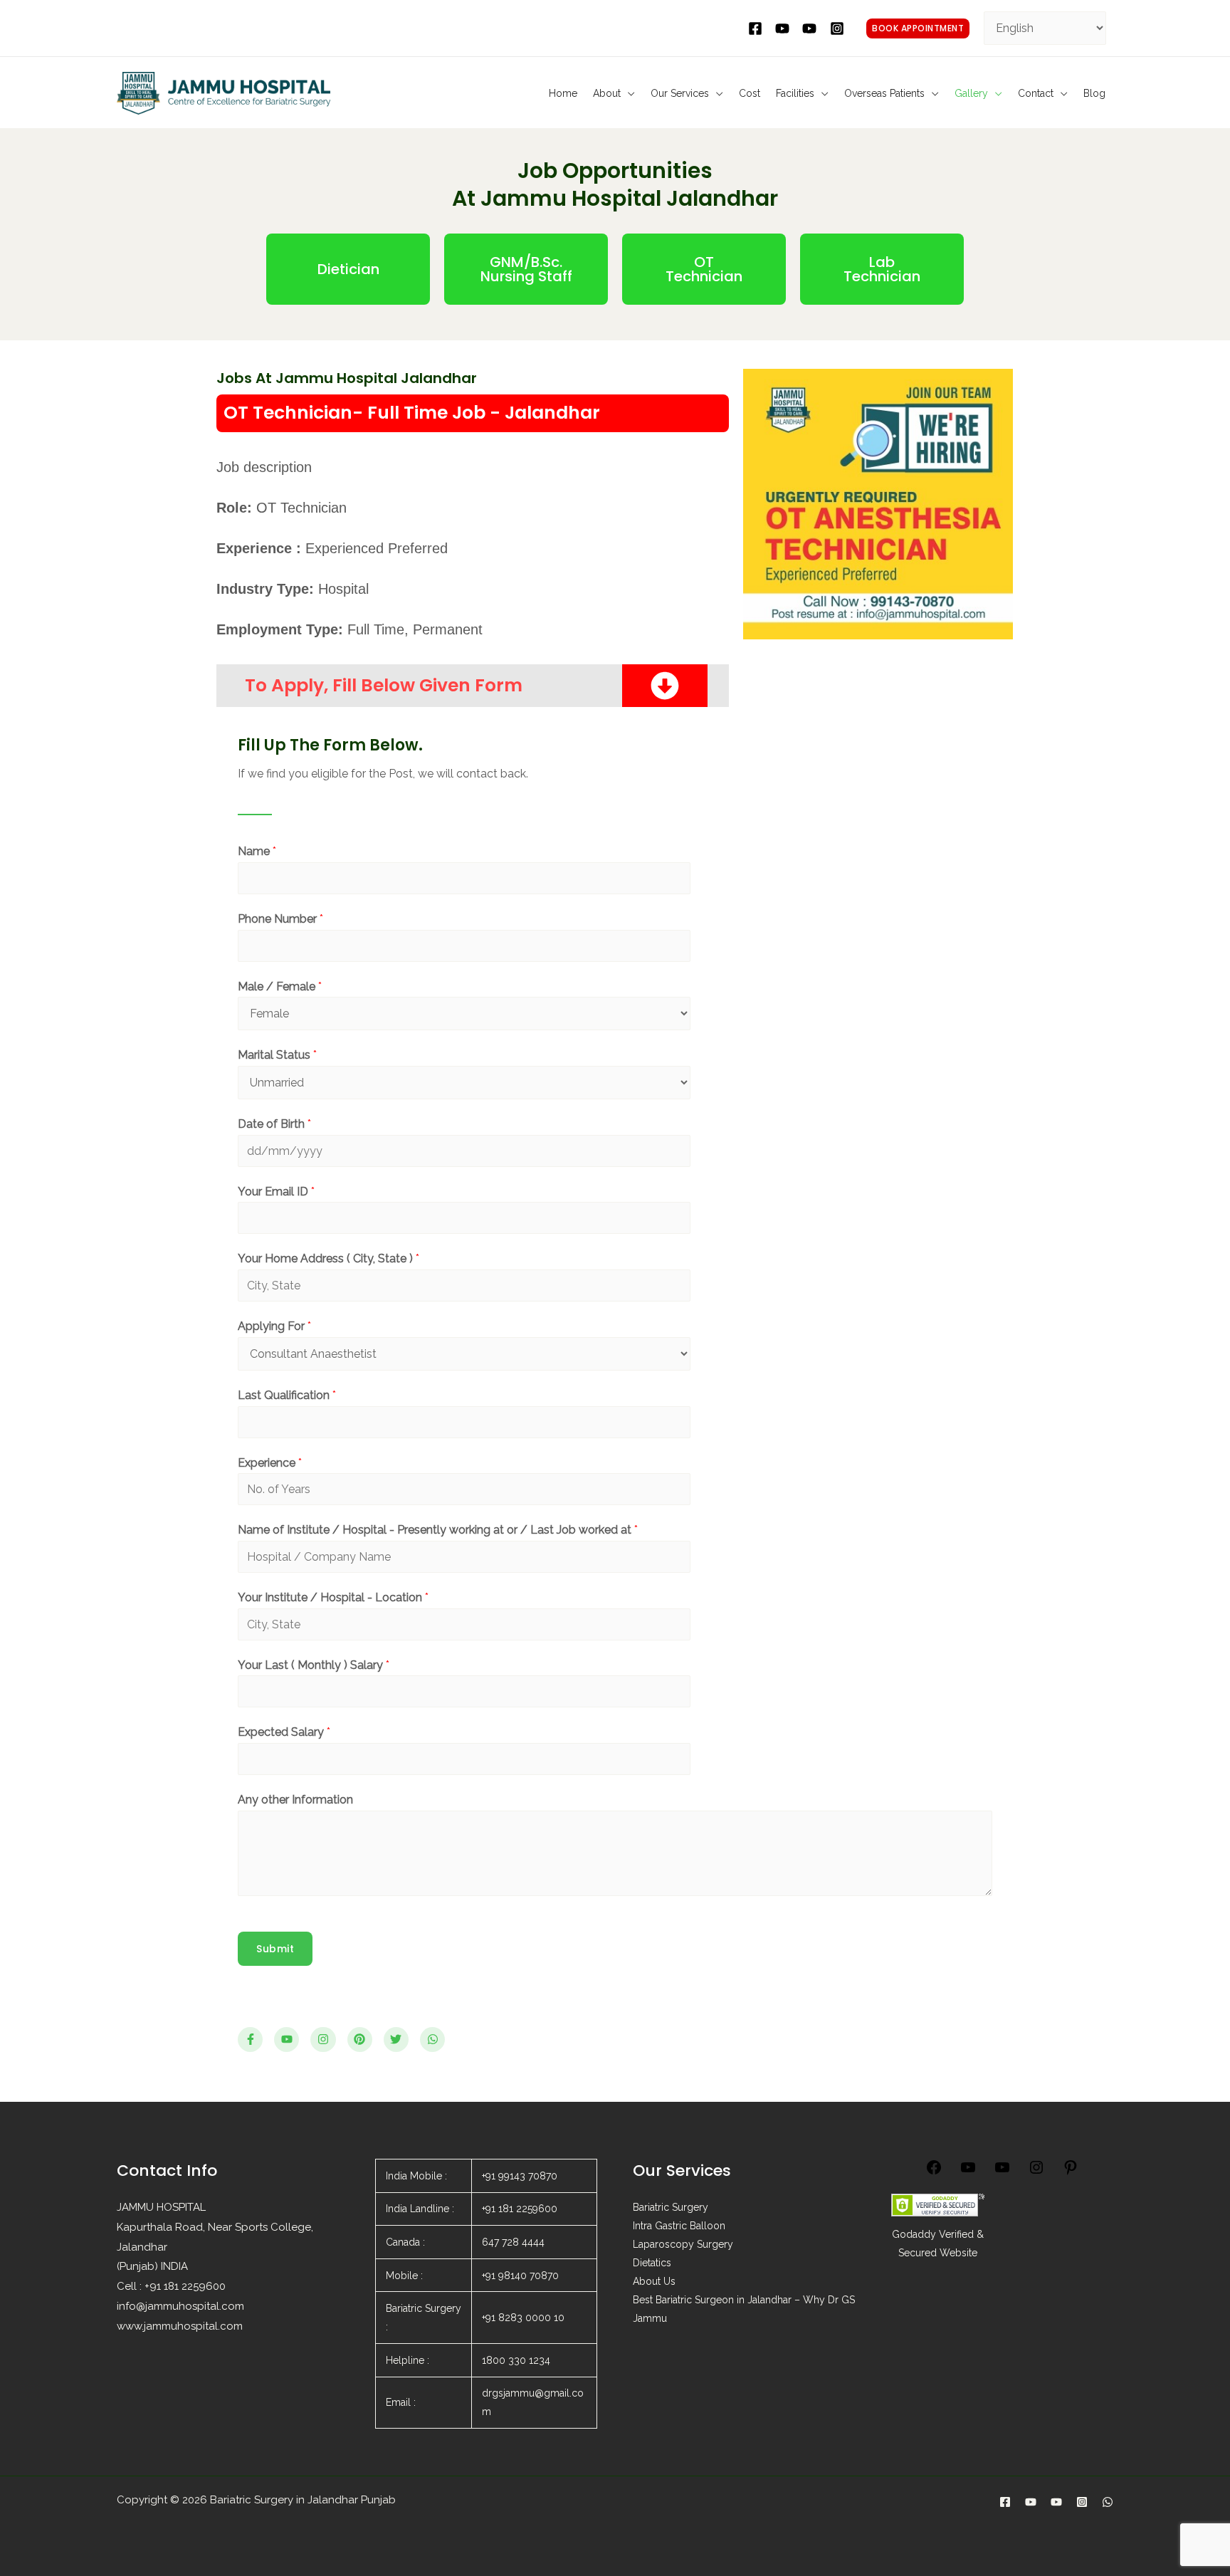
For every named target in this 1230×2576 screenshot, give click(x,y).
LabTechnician (882, 269)
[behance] (811, 28)
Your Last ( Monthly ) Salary (314, 1665)
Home (563, 93)
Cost (750, 93)
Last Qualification (287, 1395)
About (607, 93)
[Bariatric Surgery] (1031, 2502)
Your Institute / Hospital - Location (333, 1597)
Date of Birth (274, 1124)
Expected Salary (284, 1732)
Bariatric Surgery (671, 2207)
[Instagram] (1036, 2172)
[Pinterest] (1071, 2172)
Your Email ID (276, 1192)
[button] (918, 28)
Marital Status (277, 1055)
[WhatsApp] (1108, 2502)
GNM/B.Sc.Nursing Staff (526, 269)
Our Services (680, 93)
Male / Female (280, 986)
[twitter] (784, 28)
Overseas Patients (884, 93)
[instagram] (839, 28)
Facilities (795, 93)
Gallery (971, 93)
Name (257, 851)
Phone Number (280, 919)
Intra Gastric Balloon (679, 2226)
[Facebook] (934, 2172)
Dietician (348, 269)
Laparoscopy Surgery (683, 2244)
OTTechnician (704, 269)
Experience (270, 1463)
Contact (1036, 93)
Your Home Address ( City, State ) (328, 1258)
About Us (654, 2281)
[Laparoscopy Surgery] (1056, 2502)
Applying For (274, 1326)
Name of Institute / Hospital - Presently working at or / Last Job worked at (438, 1530)
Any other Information (295, 1800)
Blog (1094, 93)
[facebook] (757, 28)
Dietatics (652, 2263)
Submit (275, 1949)
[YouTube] (968, 2172)
